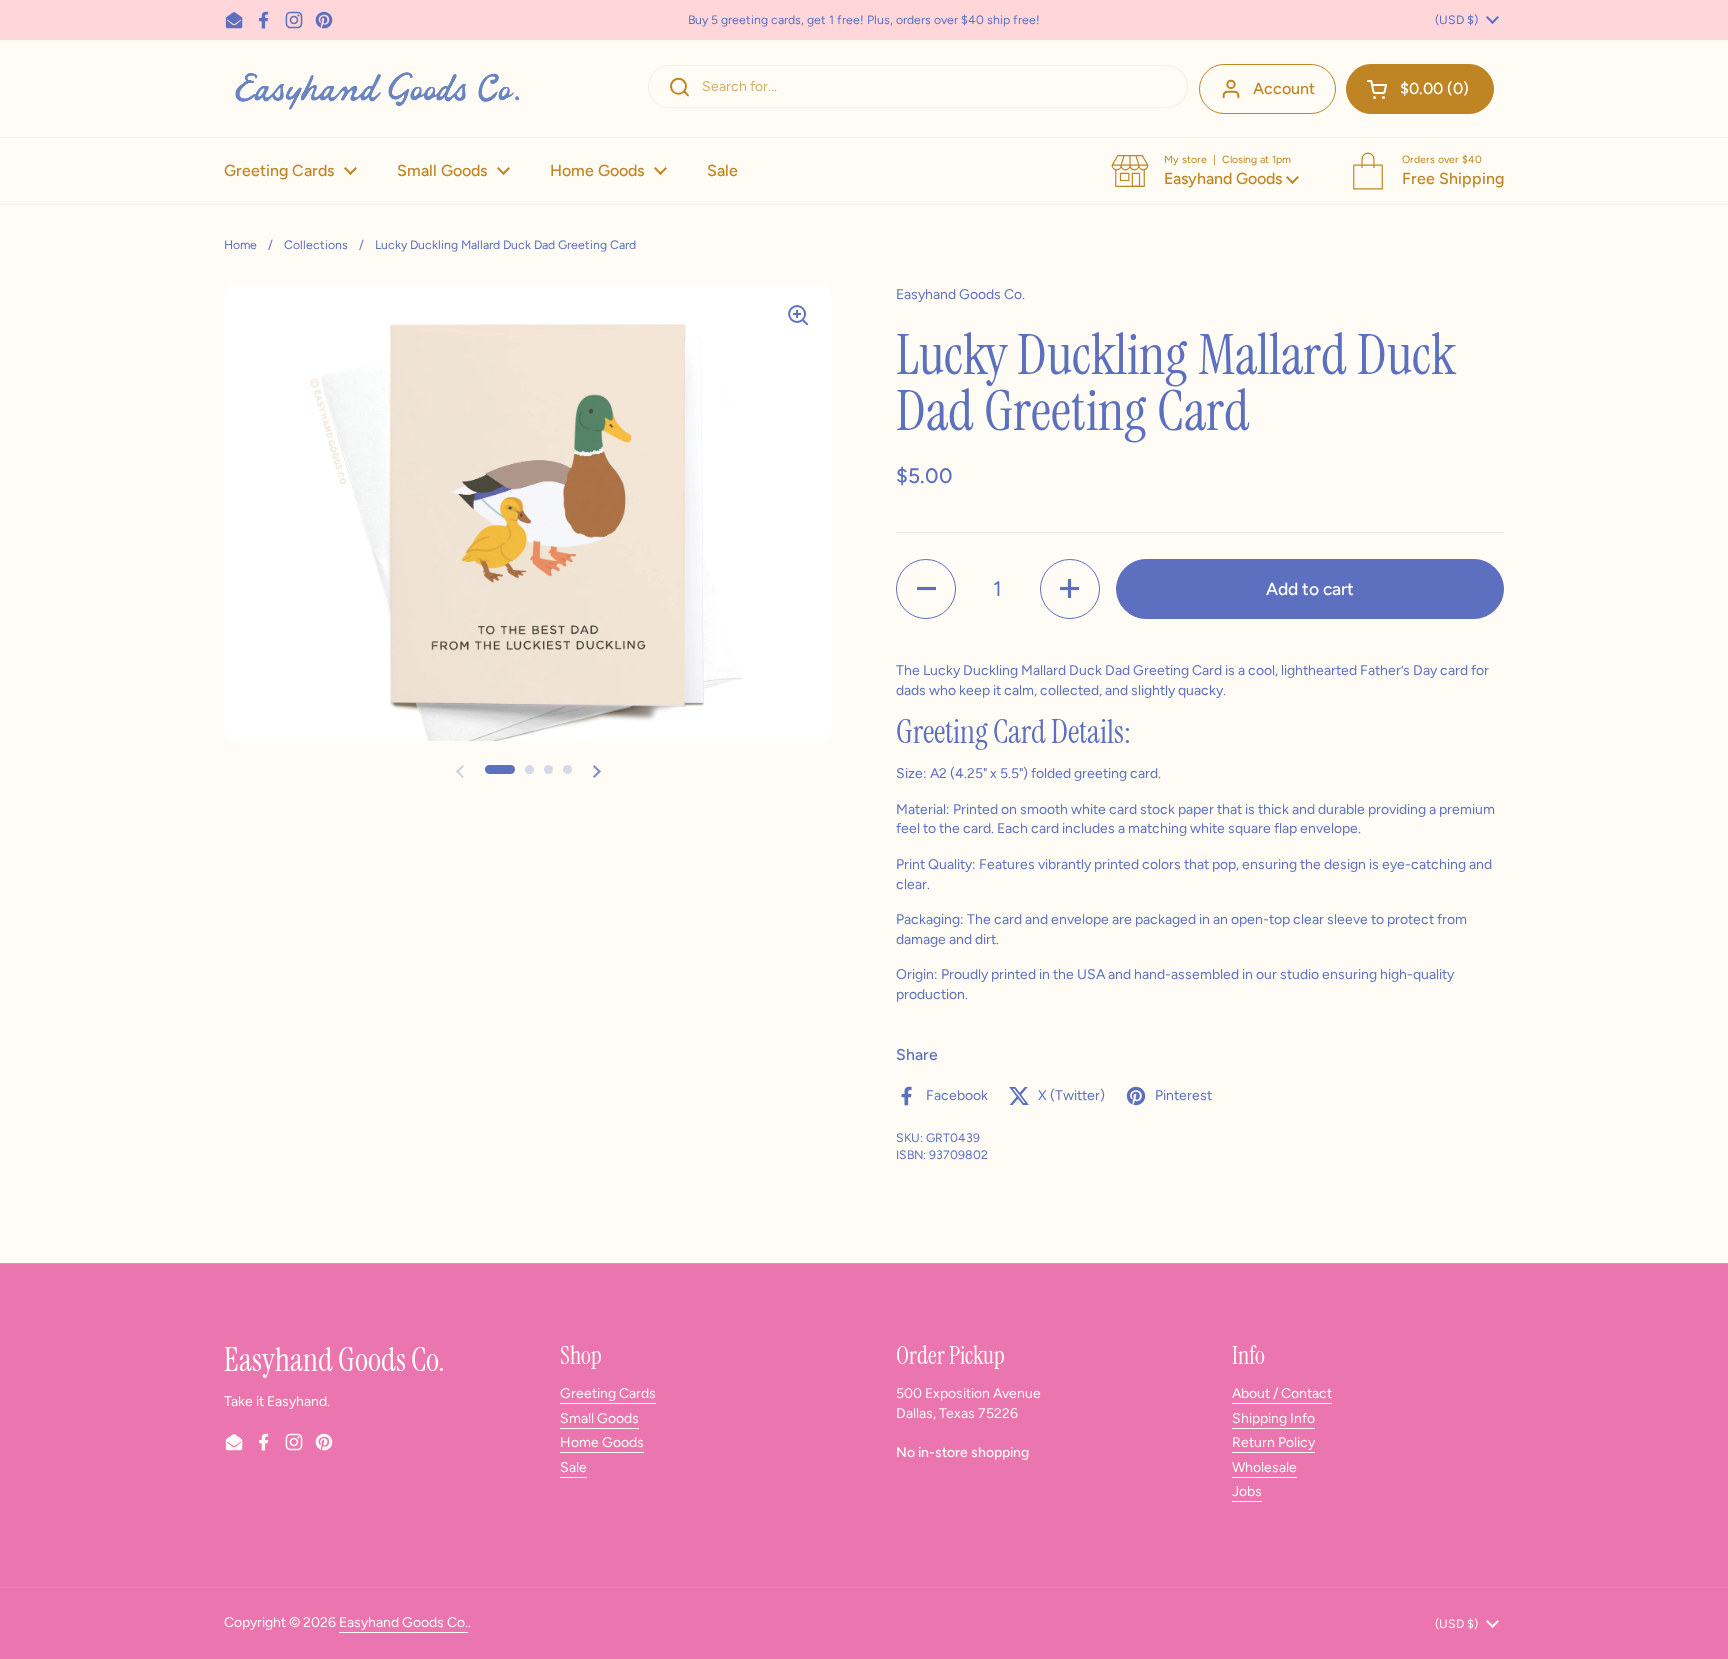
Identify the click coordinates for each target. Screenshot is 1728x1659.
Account (1284, 88)
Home (240, 244)
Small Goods (599, 1418)
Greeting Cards (608, 1393)
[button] (1420, 89)
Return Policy (1273, 1442)
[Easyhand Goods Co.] (375, 88)
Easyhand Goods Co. (403, 1622)
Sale (573, 1467)
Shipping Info (1273, 1418)
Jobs (1247, 1491)
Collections (316, 244)
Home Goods (602, 1442)
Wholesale (1264, 1467)
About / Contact (1282, 1393)
